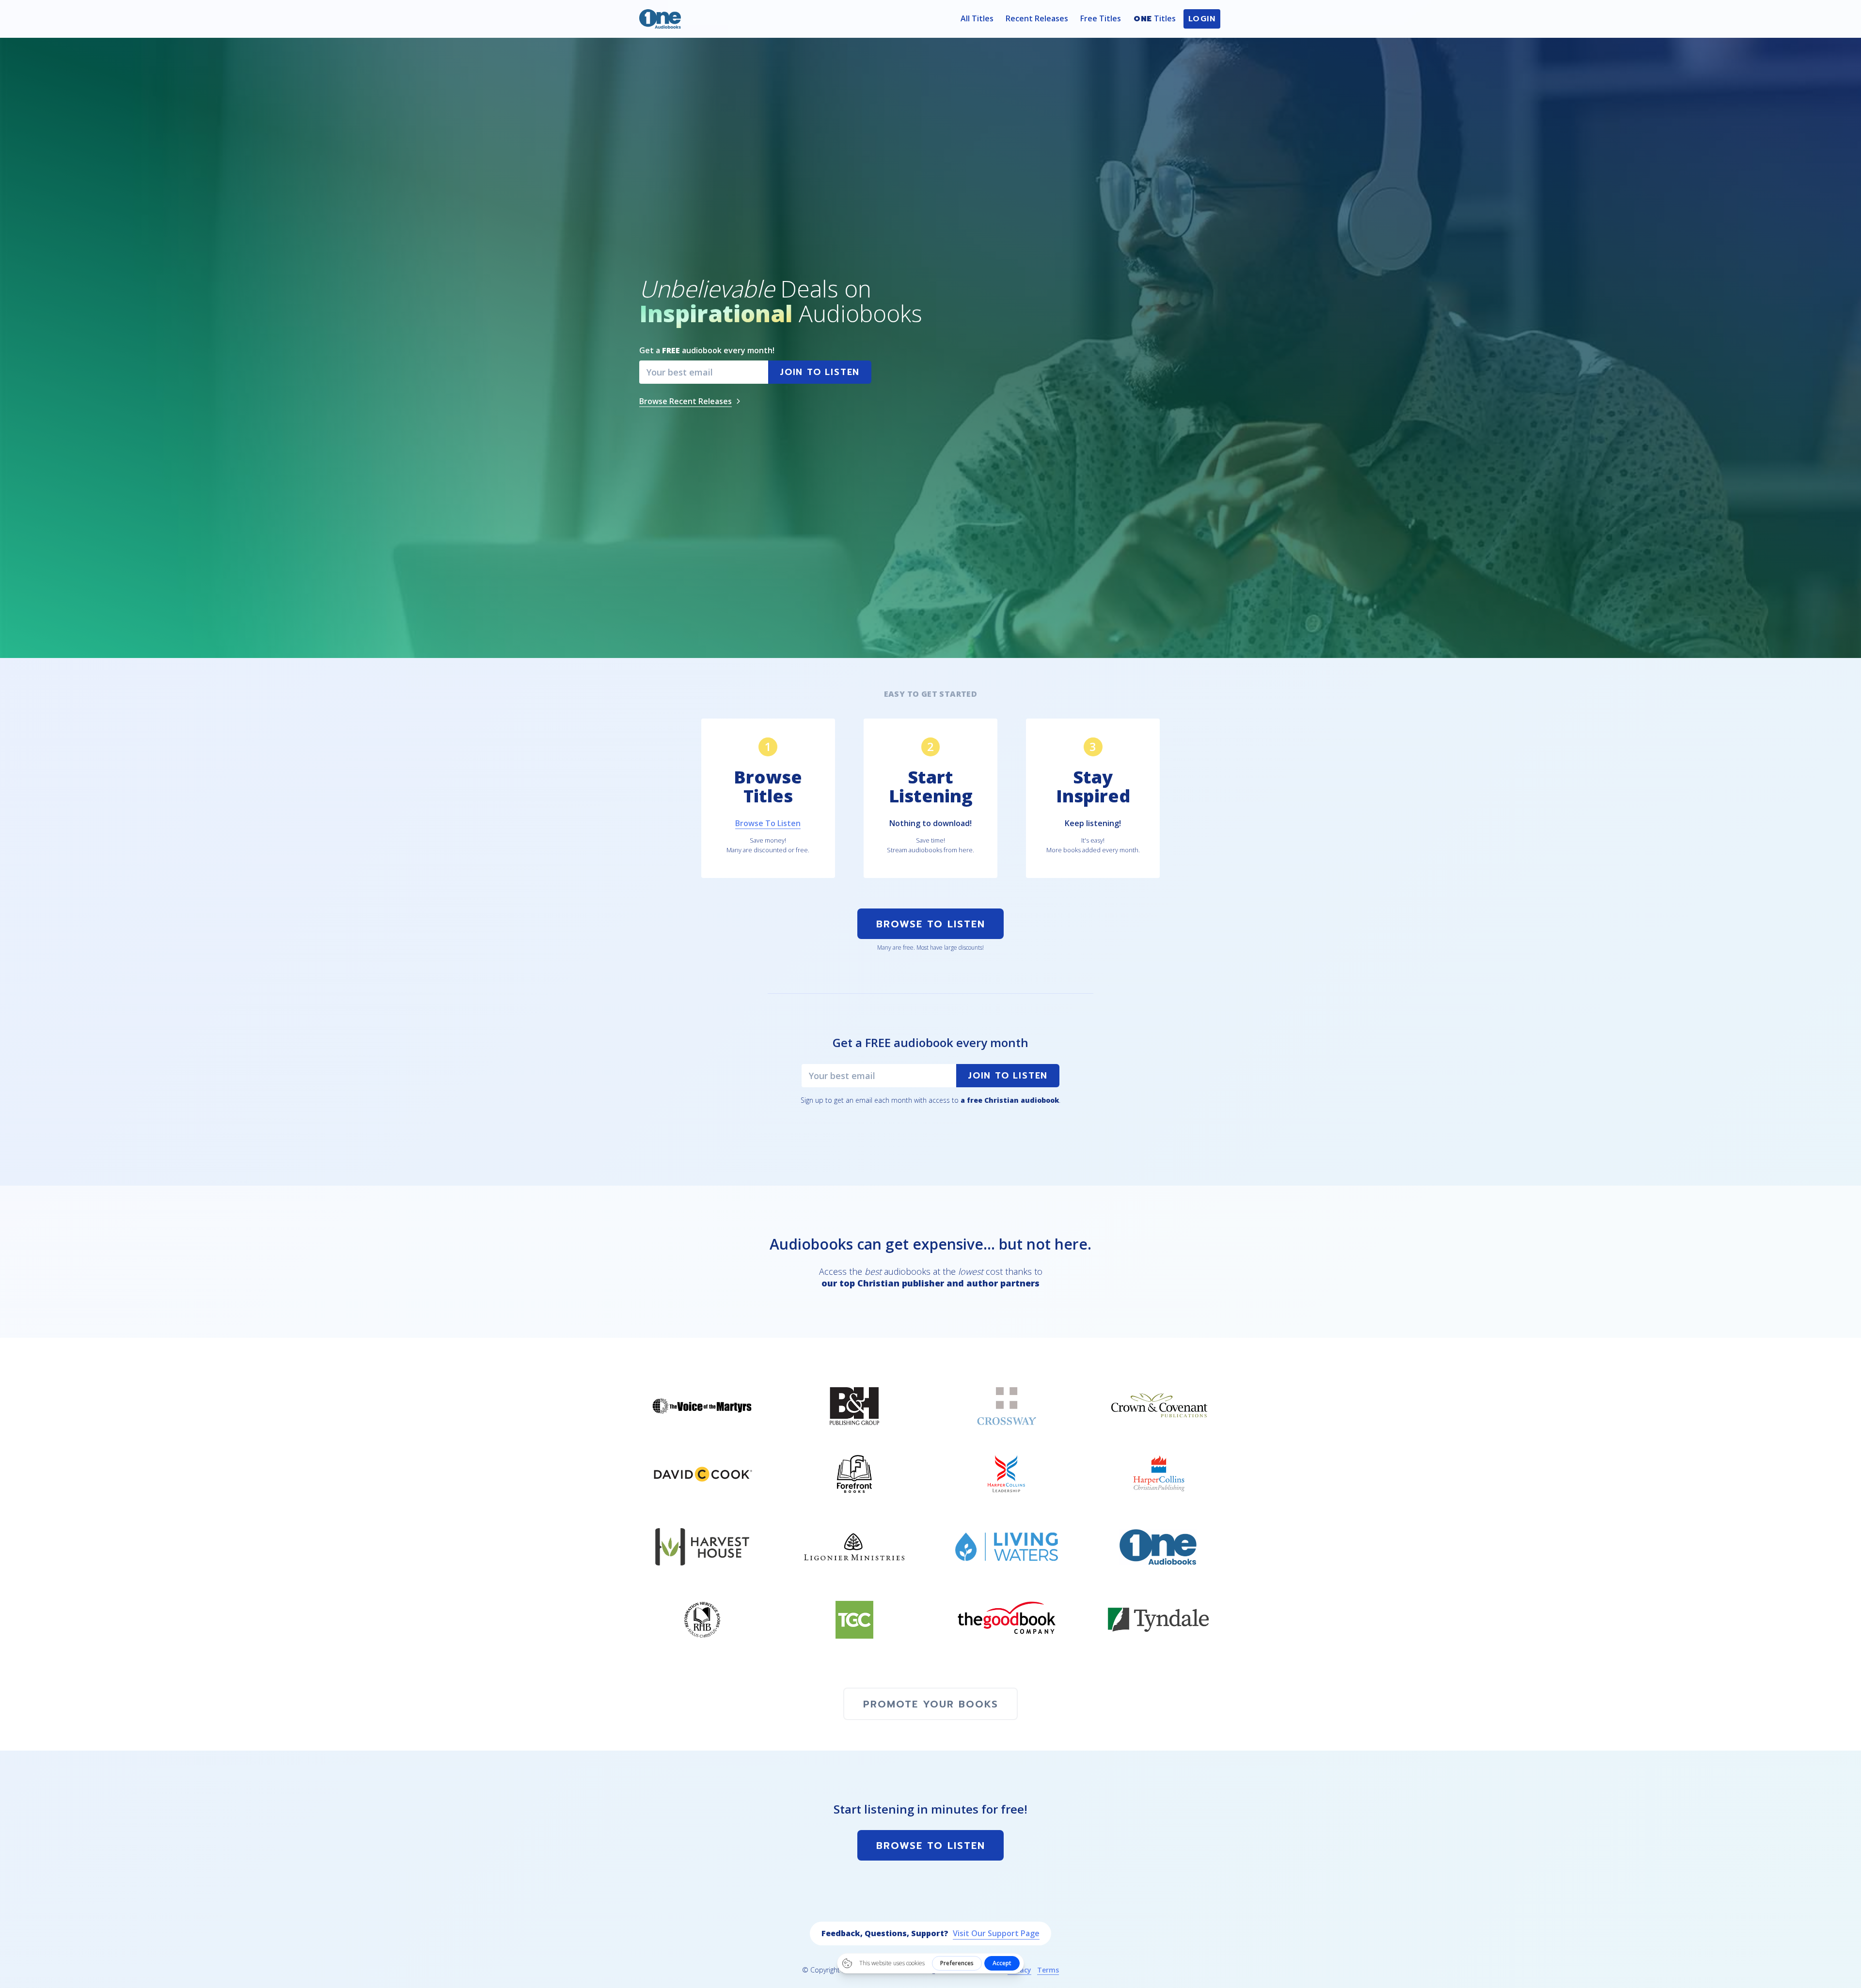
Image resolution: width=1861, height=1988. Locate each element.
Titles (1155, 19)
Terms (1048, 1970)
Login (1202, 19)
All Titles (977, 18)
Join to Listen (1008, 1076)
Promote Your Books (931, 1704)
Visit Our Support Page (996, 1933)
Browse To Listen (931, 924)
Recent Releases (1037, 18)
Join (820, 372)
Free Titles (1101, 18)
